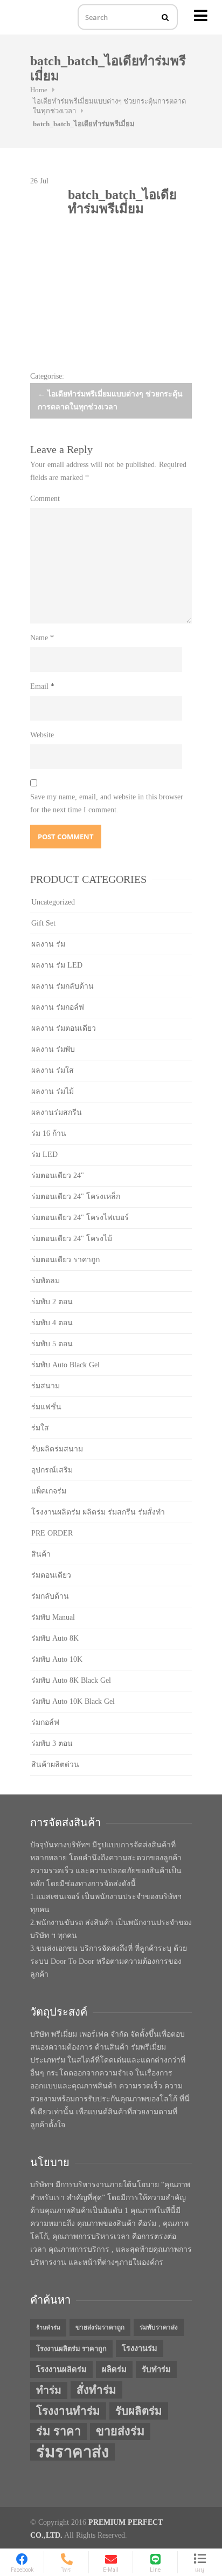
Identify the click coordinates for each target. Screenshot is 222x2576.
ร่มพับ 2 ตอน (52, 1302)
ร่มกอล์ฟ (45, 1722)
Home (39, 90)
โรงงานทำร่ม (68, 2411)
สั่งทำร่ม (96, 2390)
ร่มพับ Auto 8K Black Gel (71, 1680)
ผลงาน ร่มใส (53, 1070)
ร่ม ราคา (58, 2431)
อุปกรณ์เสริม (52, 1470)
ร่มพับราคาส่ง (159, 2327)
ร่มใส (40, 1428)
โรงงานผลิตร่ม (61, 2369)
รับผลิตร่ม (139, 2411)
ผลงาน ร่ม (48, 944)
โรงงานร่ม (140, 2348)
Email (42, 686)
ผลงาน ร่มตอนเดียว (64, 1028)
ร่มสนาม (46, 1386)
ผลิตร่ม (114, 2369)
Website (42, 735)
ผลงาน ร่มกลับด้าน (63, 986)
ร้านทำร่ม (48, 2328)
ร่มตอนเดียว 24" (58, 1176)
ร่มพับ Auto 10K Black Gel (73, 1701)
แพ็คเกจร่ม (49, 1491)
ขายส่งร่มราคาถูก (100, 2327)
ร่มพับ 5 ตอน (52, 1344)
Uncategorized (53, 902)
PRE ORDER (52, 1533)
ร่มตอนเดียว (51, 1575)
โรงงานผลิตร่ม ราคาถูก (71, 2349)
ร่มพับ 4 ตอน (52, 1323)
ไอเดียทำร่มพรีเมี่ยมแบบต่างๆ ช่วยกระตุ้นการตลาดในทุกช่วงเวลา (110, 400)
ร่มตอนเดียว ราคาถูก (65, 1260)
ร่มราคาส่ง (72, 2452)
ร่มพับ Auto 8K (55, 1638)
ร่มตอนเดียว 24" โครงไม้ (72, 1239)
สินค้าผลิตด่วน (55, 1765)
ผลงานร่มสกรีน (57, 1112)
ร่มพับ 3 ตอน (52, 1743)
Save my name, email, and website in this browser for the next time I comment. (107, 803)
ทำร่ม (49, 2390)
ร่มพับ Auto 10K (57, 1659)
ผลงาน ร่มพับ (53, 1049)
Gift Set (43, 923)
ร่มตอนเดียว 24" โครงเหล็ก (76, 1197)
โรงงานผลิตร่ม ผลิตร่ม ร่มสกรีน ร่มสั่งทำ (98, 1512)
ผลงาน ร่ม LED (57, 965)
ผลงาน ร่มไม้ (53, 1091)
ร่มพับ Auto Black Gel (65, 1365)
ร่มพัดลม (46, 1281)
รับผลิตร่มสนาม (57, 1449)
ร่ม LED (44, 1155)
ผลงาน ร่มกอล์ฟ (58, 1007)
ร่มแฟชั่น (46, 1407)
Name (42, 638)
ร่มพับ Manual (53, 1617)
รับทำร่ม (156, 2369)
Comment (45, 499)
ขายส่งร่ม (120, 2431)
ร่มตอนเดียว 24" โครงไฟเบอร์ (80, 1218)
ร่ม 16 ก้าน (49, 1133)
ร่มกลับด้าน (50, 1596)
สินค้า (41, 1554)
